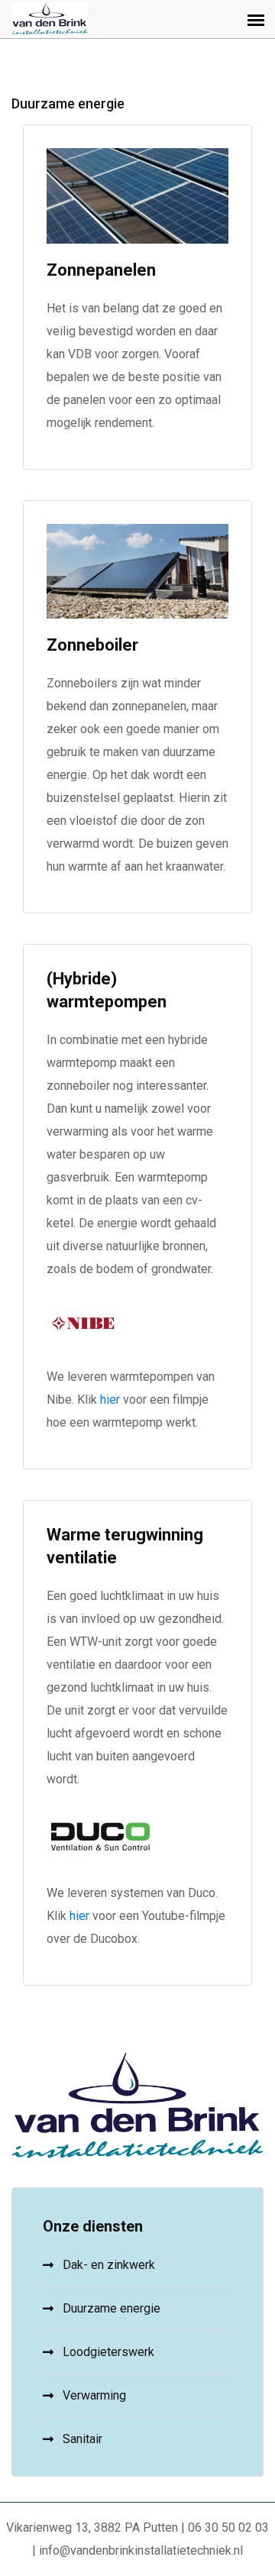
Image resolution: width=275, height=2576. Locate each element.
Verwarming (94, 2395)
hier (112, 1400)
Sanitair (82, 2439)
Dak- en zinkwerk (109, 2265)
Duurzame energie (112, 2308)
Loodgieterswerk (108, 2352)
